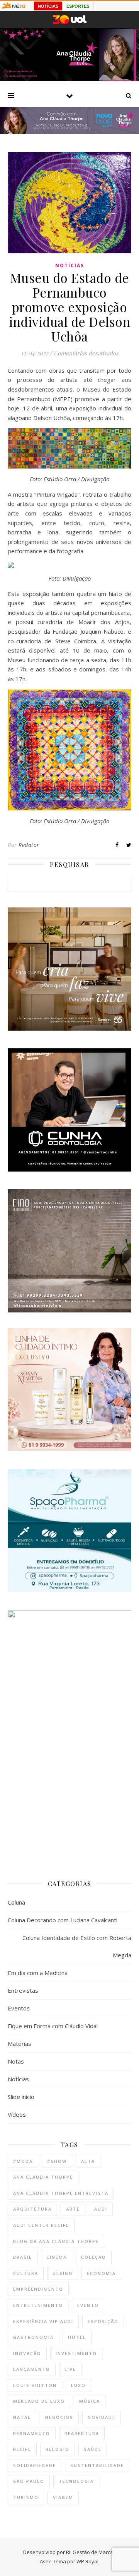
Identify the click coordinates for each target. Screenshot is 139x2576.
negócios (59, 2417)
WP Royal (87, 2561)
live (70, 2369)
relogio (58, 2449)
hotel (77, 2337)
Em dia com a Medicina (38, 1973)
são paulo (29, 2481)
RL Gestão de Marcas (91, 2552)
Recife (22, 2449)
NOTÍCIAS (48, 6)
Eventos (19, 2008)
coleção (94, 2257)
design (63, 2273)
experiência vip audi (43, 2321)
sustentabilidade (97, 2465)
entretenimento (38, 2305)
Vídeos (17, 2114)
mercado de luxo (39, 2401)
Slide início (21, 2097)
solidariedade (35, 2465)
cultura (26, 2273)
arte (73, 2209)
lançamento (32, 2369)
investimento (76, 2353)
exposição (103, 2321)
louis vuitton (35, 2385)
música (90, 2401)
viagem (63, 2497)
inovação (27, 2353)
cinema (57, 2257)
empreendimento (38, 2289)
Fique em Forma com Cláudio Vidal (53, 2026)
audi (101, 2209)
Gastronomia (33, 2337)
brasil (23, 2257)
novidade (102, 2417)
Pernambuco (32, 2433)
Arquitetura (32, 2209)
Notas (16, 2061)
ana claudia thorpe (43, 2177)
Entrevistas (23, 1990)
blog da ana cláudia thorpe (56, 2241)
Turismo (26, 2497)
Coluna (16, 1902)
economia (101, 2273)
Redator (29, 845)
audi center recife (41, 2225)
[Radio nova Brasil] (69, 132)
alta (88, 2161)
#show (57, 2161)
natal (22, 2417)
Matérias (19, 2044)
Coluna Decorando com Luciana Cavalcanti (63, 1920)
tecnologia (76, 2481)
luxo (78, 2385)
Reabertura (82, 2433)
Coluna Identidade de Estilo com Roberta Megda (77, 1946)
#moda (23, 2161)
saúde (93, 2449)
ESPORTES (78, 6)
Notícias (70, 265)
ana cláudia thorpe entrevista (61, 2193)
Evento (88, 2305)
